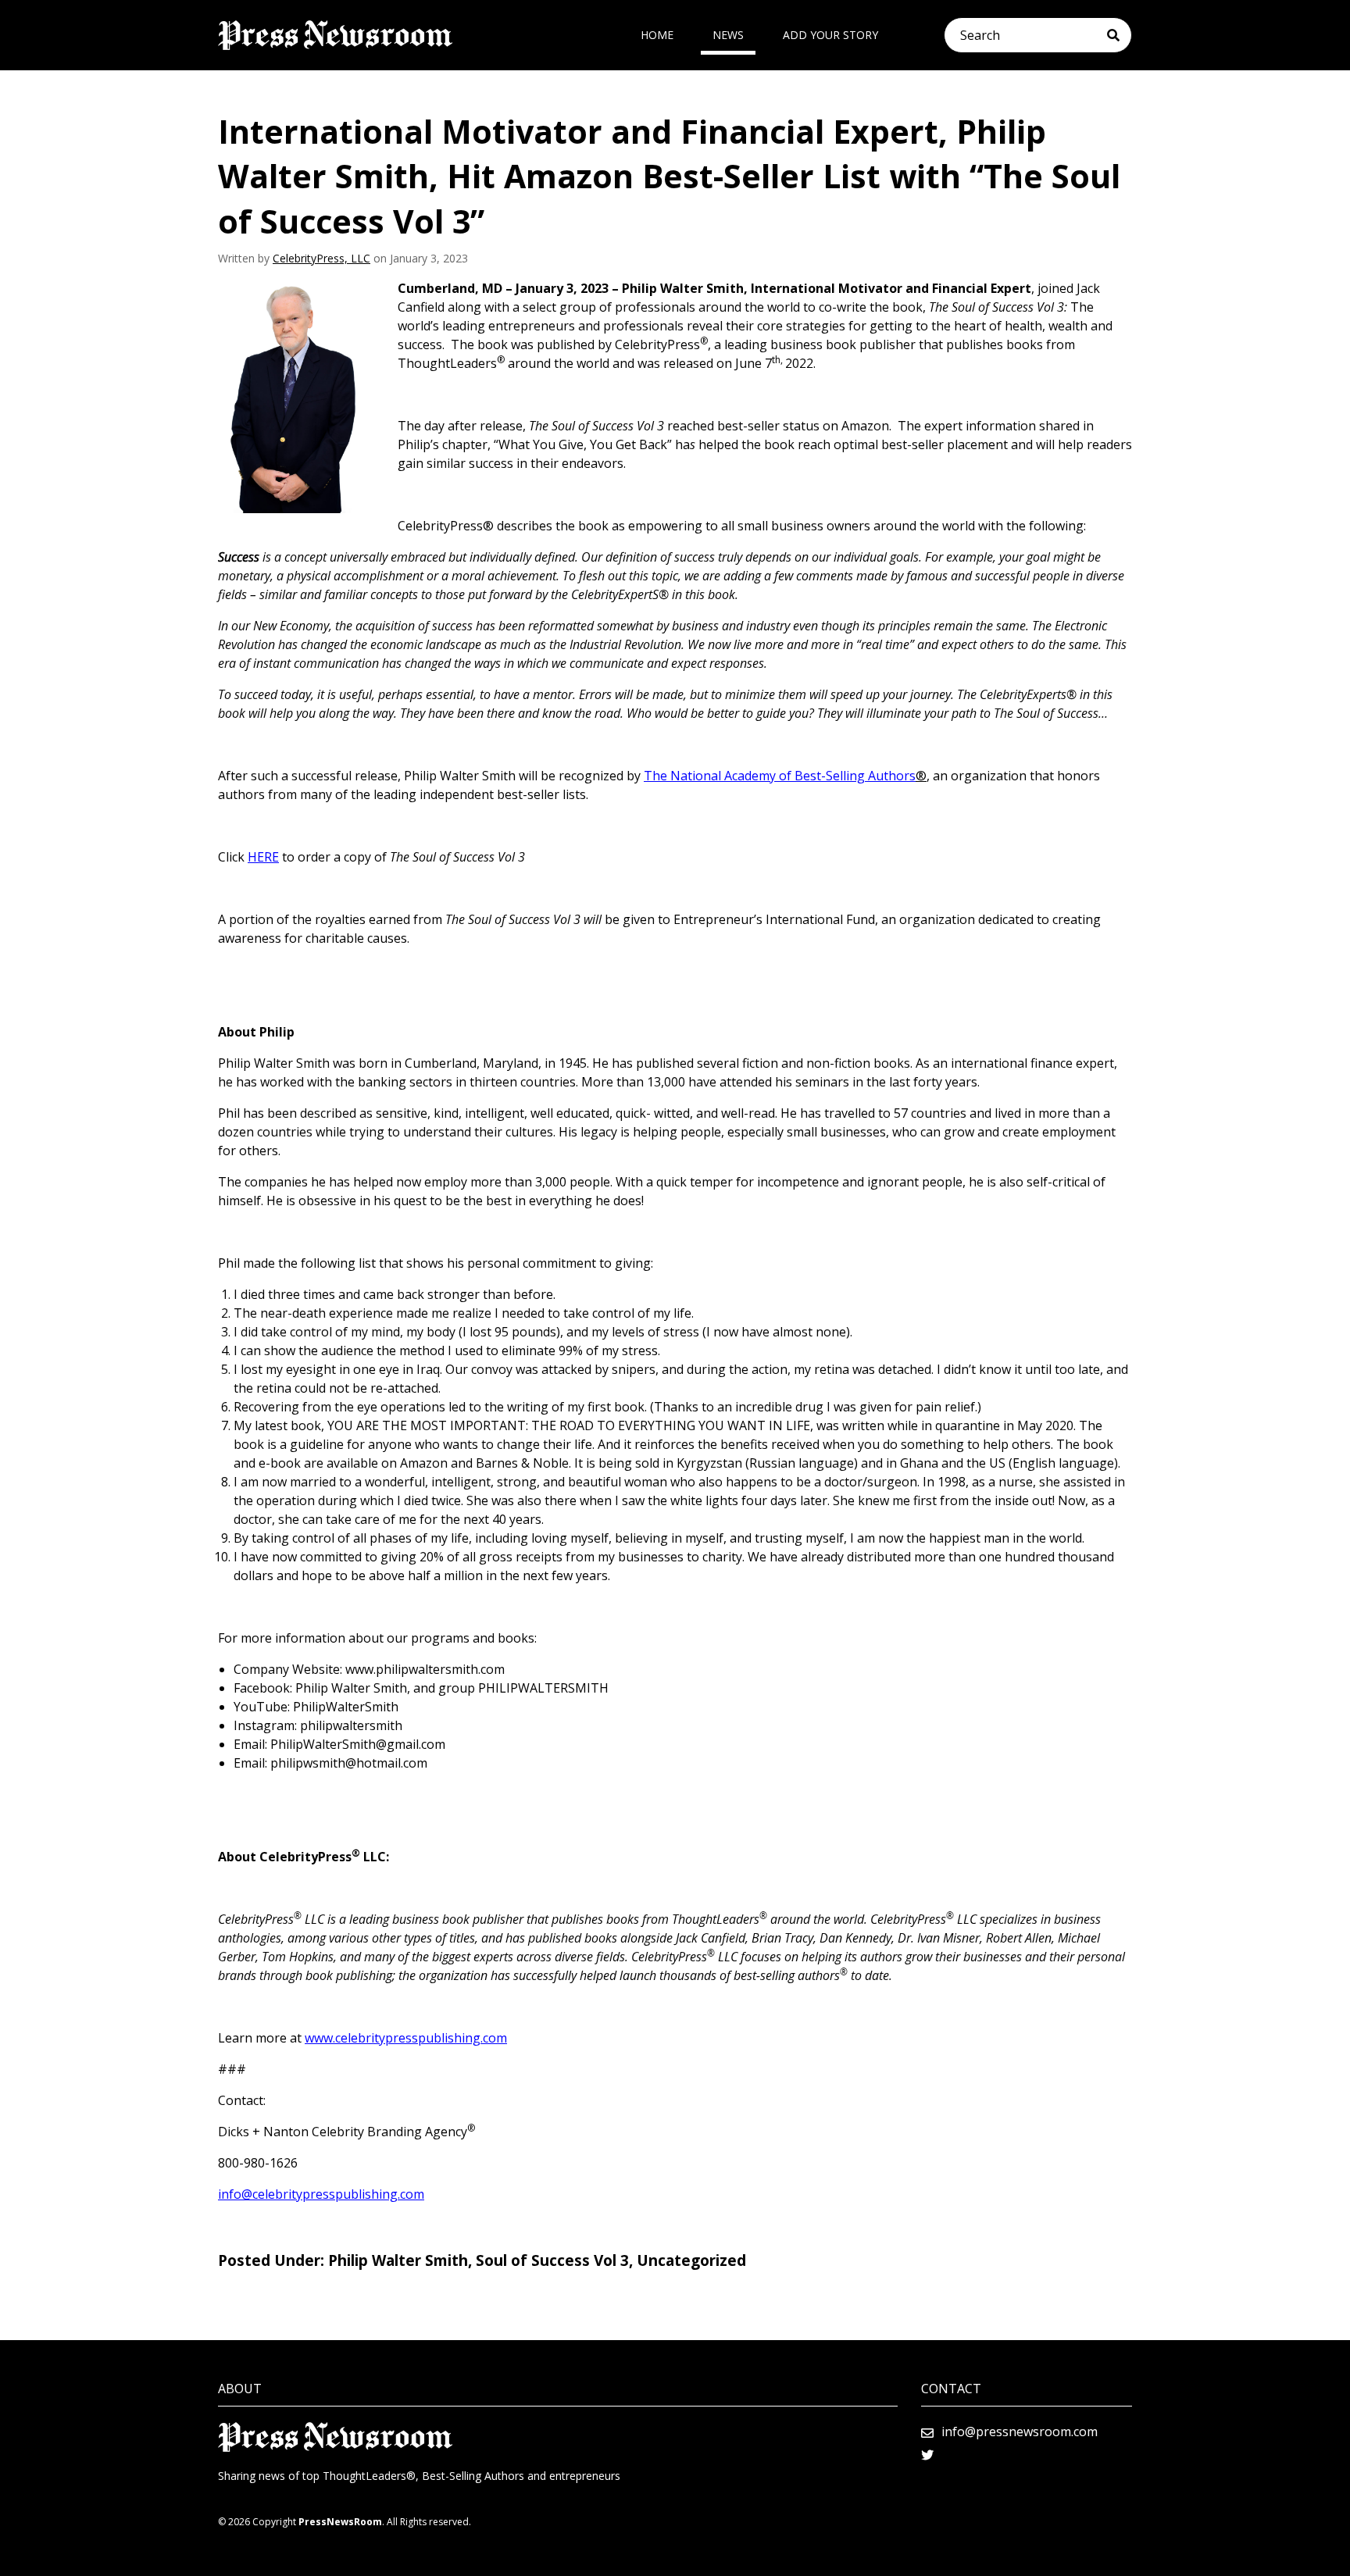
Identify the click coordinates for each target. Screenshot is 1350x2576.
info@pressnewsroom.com (1020, 2432)
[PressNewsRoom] (335, 35)
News (728, 35)
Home (657, 35)
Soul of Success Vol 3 (552, 2260)
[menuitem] (657, 35)
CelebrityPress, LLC (321, 258)
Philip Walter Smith (398, 2260)
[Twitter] (927, 2455)
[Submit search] (1119, 35)
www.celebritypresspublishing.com (406, 2038)
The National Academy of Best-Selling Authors (780, 776)
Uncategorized (691, 2260)
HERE (263, 857)
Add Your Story (830, 35)
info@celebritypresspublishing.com (321, 2194)
